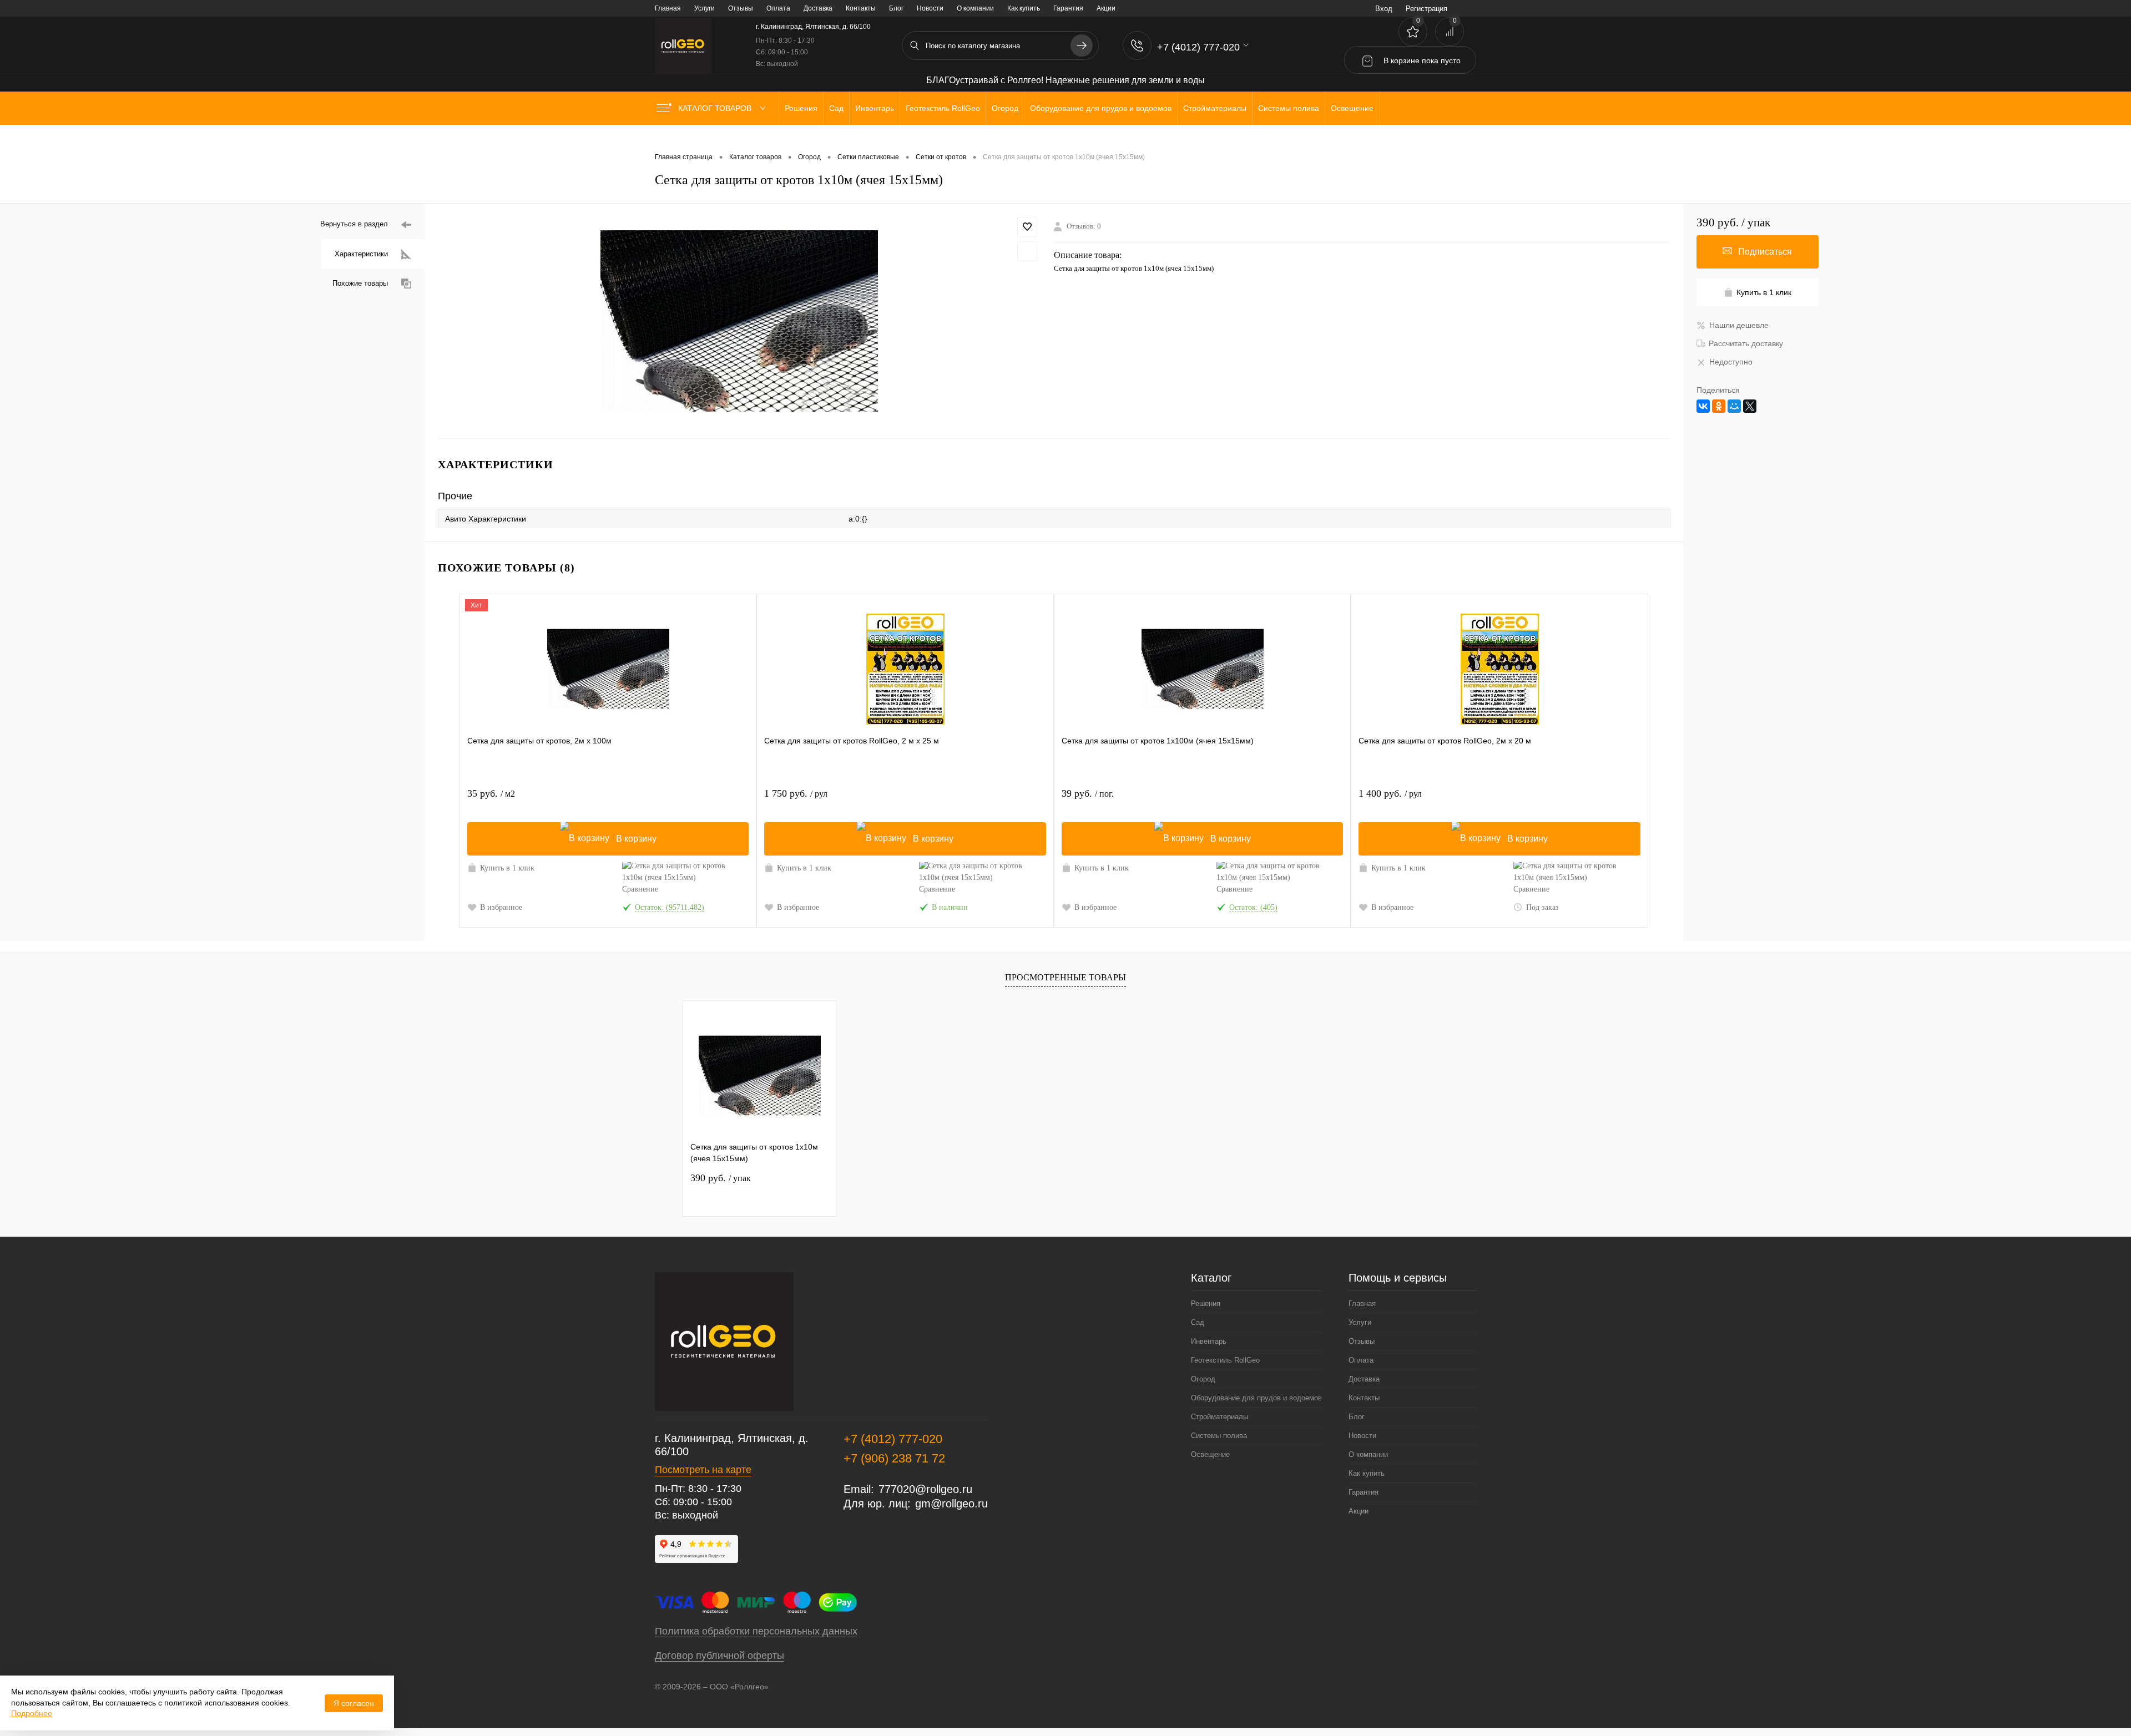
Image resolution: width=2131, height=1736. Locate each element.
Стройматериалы (1219, 1417)
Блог (896, 8)
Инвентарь (1209, 1341)
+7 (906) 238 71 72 (894, 1458)
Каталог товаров (716, 108)
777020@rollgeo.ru (925, 1489)
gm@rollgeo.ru (951, 1504)
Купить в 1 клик (507, 868)
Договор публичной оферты (719, 1656)
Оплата (778, 8)
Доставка (818, 8)
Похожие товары (360, 283)
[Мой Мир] (1734, 406)
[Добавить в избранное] (1027, 227)
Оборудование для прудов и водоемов (1256, 1398)
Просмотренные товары (1065, 977)
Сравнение (640, 889)
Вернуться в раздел (354, 224)
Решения (1206, 1304)
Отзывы (741, 8)
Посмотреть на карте (703, 1470)
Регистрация (1426, 9)
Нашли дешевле (1739, 325)
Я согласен (354, 1703)
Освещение (1210, 1454)
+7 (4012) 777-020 (893, 1439)
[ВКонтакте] (1703, 406)
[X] (1750, 406)
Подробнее (32, 1713)
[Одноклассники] (1719, 406)
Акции (1106, 8)
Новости (930, 8)
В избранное (501, 907)
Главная (668, 8)
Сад (1198, 1322)
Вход (1384, 9)
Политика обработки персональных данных (756, 1631)
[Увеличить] (739, 321)
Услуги (705, 8)
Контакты (861, 8)
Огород (1203, 1379)
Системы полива (1219, 1436)
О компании (975, 8)
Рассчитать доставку (1746, 343)
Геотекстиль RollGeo (1225, 1360)
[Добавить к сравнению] (1027, 251)
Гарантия (1068, 8)
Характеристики (361, 254)
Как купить (1024, 8)
